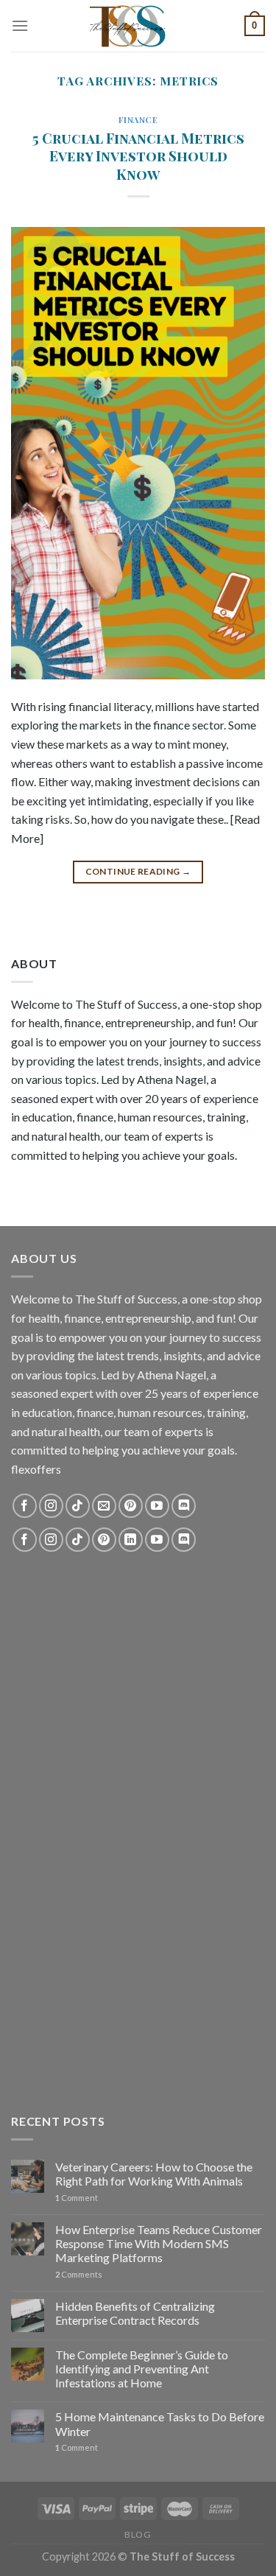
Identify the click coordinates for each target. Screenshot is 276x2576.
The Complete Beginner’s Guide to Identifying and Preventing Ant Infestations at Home (142, 2369)
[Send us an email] (104, 1506)
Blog (138, 2534)
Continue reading (138, 871)
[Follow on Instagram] (51, 1506)
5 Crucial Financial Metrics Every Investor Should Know (138, 156)
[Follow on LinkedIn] (131, 1540)
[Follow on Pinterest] (131, 1506)
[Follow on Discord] (184, 1506)
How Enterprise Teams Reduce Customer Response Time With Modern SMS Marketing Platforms (159, 2243)
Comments (79, 2274)
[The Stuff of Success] (138, 26)
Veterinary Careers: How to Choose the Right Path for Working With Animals (154, 2174)
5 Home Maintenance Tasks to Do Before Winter (160, 2423)
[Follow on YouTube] (157, 1506)
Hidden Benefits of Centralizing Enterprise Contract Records (135, 2313)
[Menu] (20, 25)
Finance (138, 120)
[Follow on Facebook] (25, 1506)
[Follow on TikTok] (78, 1506)
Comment (77, 2198)
